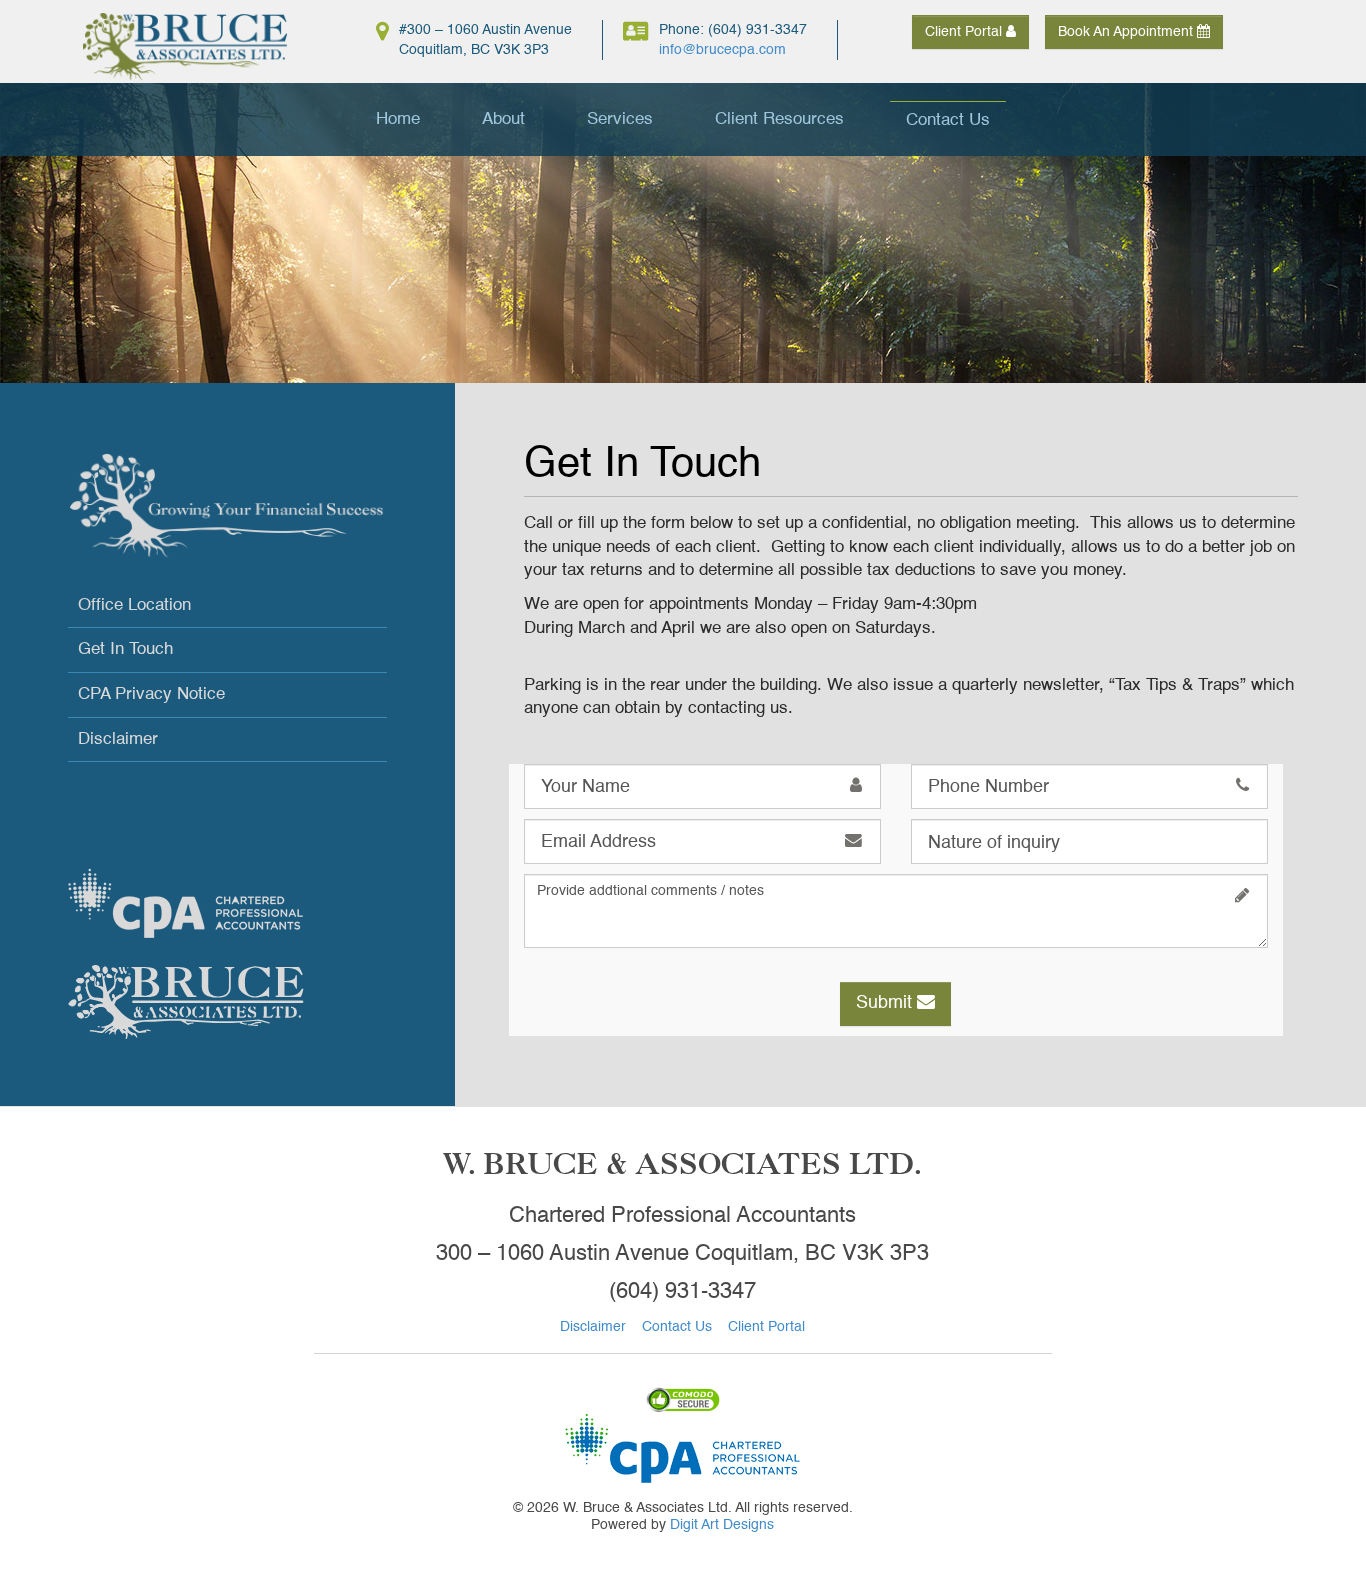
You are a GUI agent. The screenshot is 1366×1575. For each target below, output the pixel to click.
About (503, 119)
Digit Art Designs (722, 1525)
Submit (886, 1003)
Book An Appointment (1127, 32)
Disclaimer (118, 739)
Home (398, 119)
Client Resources (779, 119)
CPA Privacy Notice (151, 694)
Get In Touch (125, 649)
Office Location (134, 605)
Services (620, 119)
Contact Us (948, 120)
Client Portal (965, 32)
